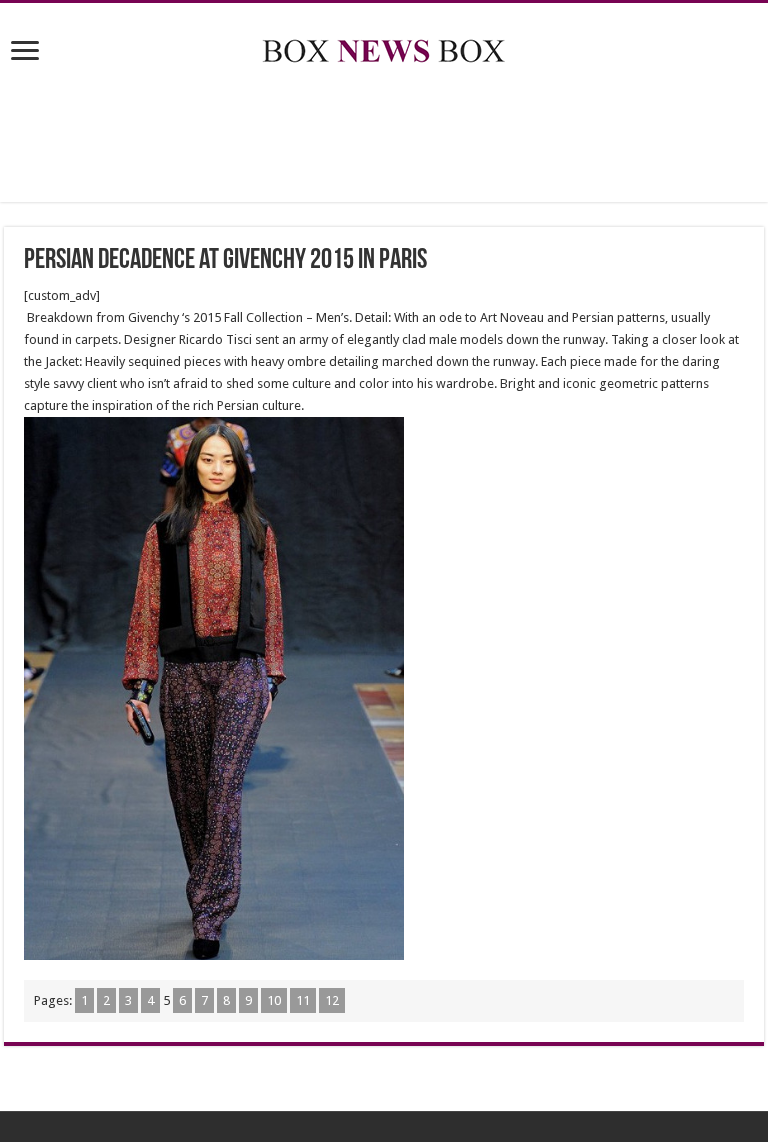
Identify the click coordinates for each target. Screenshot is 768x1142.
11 (303, 1000)
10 (274, 1000)
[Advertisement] (384, 137)
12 (332, 1000)
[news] (384, 47)
